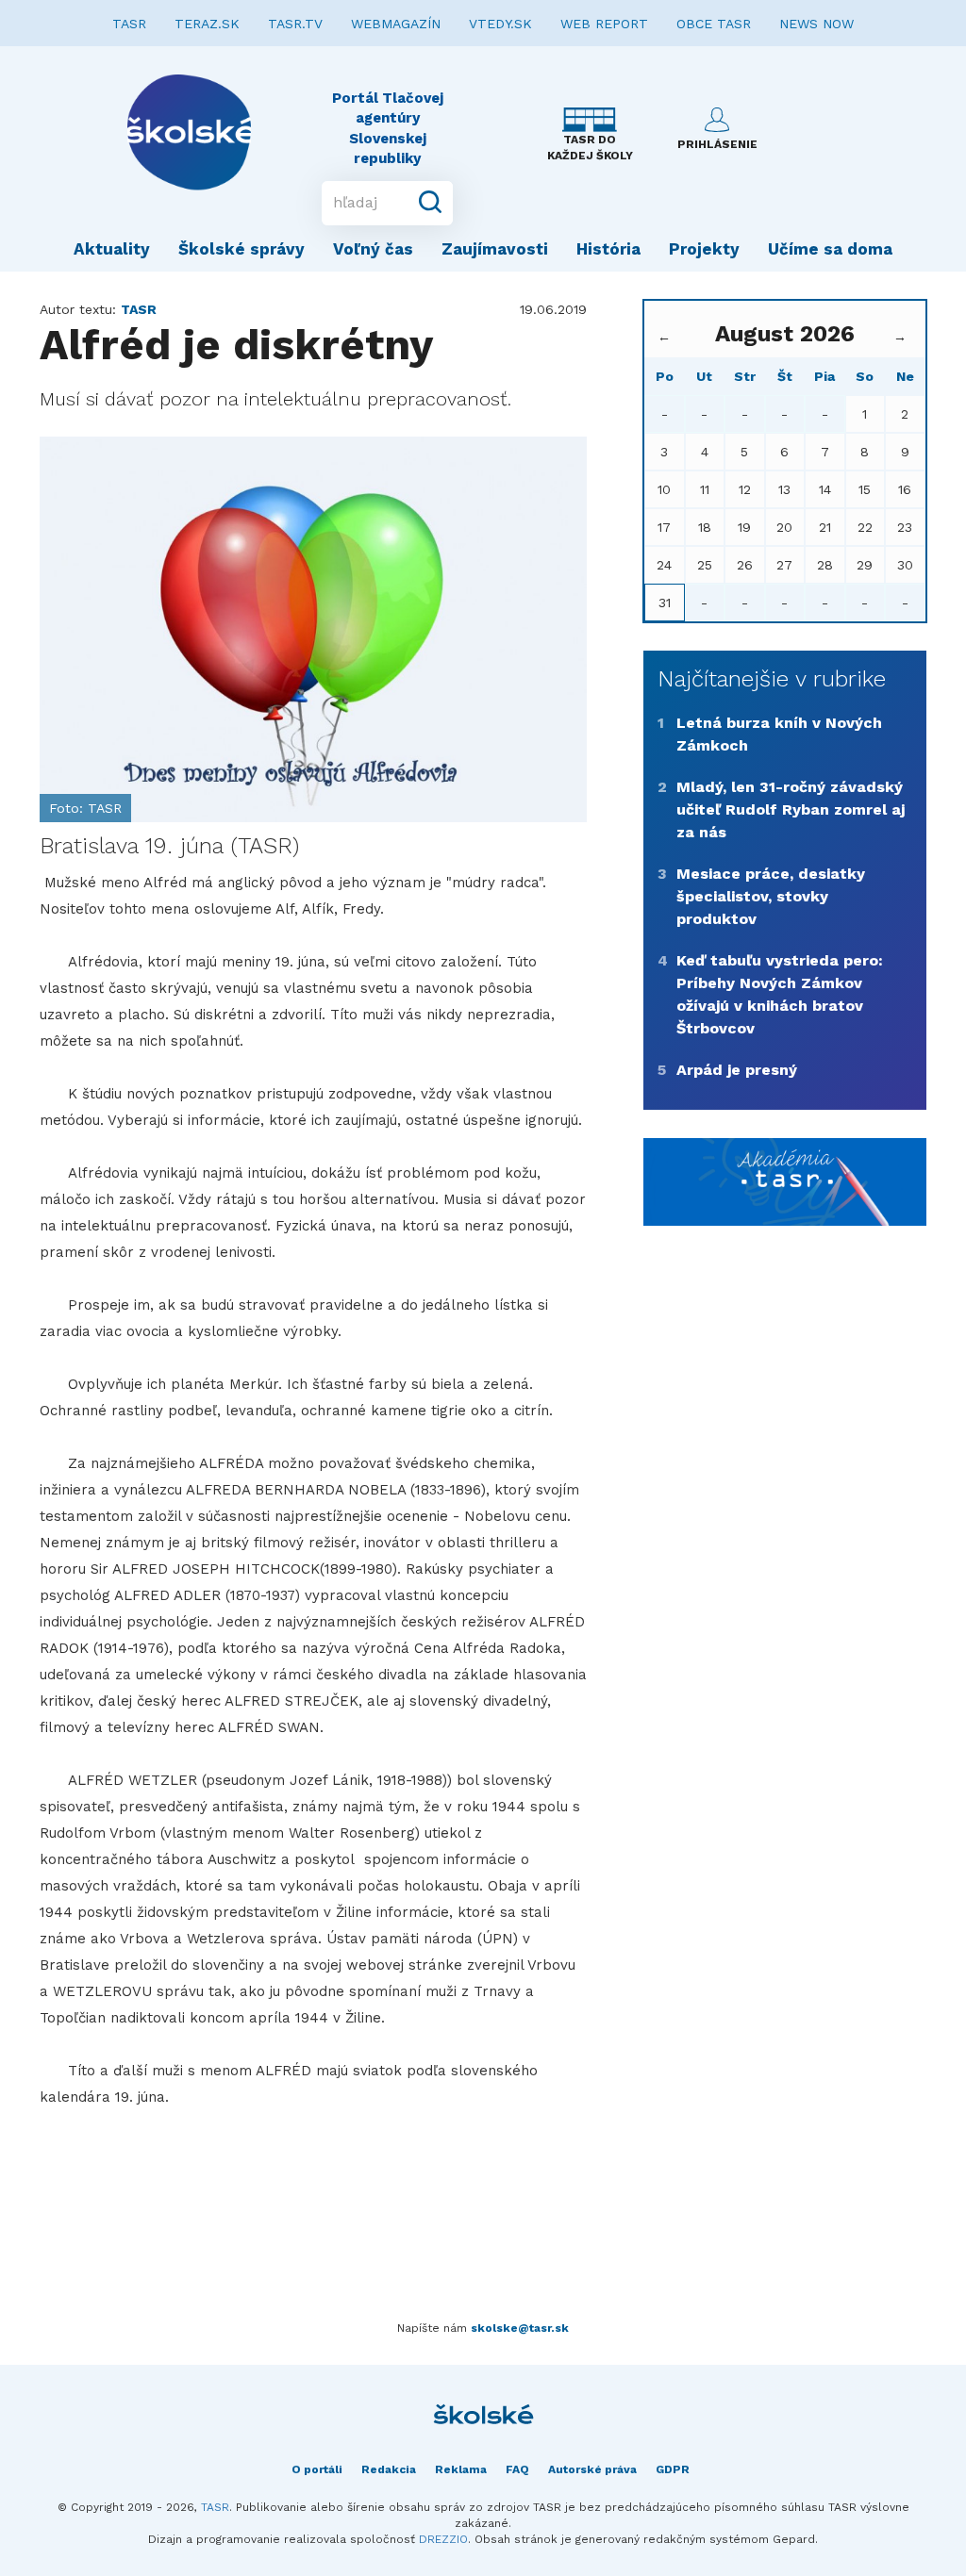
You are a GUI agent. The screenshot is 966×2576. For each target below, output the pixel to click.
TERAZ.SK (207, 24)
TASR (129, 24)
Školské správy (241, 249)
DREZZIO (443, 2539)
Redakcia (389, 2469)
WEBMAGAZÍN (396, 24)
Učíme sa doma (830, 249)
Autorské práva (592, 2469)
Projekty (704, 249)
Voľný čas (373, 249)
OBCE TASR (714, 24)
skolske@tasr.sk (520, 2328)
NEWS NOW (816, 24)
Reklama (461, 2469)
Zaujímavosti (495, 249)
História (608, 249)
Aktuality (112, 249)
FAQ (517, 2469)
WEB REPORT (604, 24)
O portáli (317, 2469)
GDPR (673, 2469)
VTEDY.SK (500, 24)
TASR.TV (295, 24)
